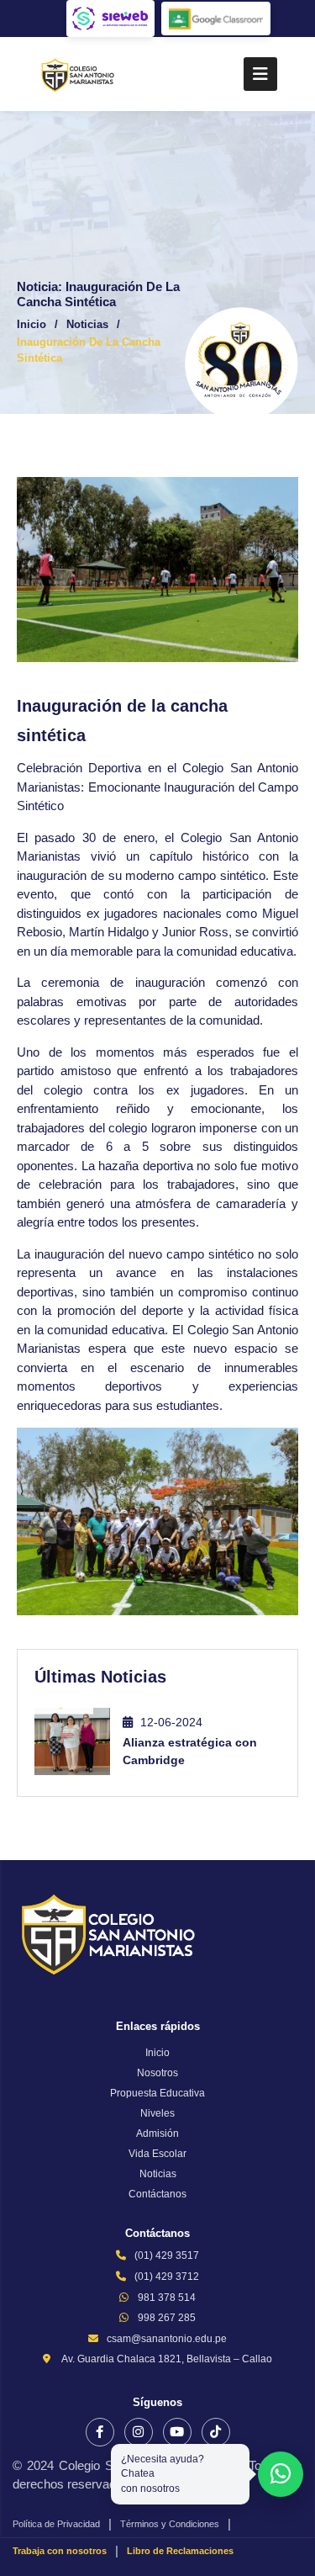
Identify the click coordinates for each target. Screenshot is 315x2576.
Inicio (31, 324)
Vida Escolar (157, 2154)
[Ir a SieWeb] (110, 19)
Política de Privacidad (56, 2524)
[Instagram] (139, 2432)
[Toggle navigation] (260, 74)
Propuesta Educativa (157, 2093)
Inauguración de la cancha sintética (89, 350)
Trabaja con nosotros (60, 2551)
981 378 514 (167, 2298)
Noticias (87, 324)
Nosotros (157, 2073)
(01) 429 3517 (167, 2255)
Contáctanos (157, 2194)
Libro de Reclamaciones (180, 2551)
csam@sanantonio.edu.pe (167, 2339)
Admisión (157, 2133)
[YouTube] (177, 2432)
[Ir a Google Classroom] (216, 19)
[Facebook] (100, 2432)
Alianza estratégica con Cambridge (190, 1751)
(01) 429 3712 (167, 2277)
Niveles (157, 2113)
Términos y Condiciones (170, 2524)
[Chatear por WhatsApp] (281, 2474)
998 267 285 (167, 2318)
